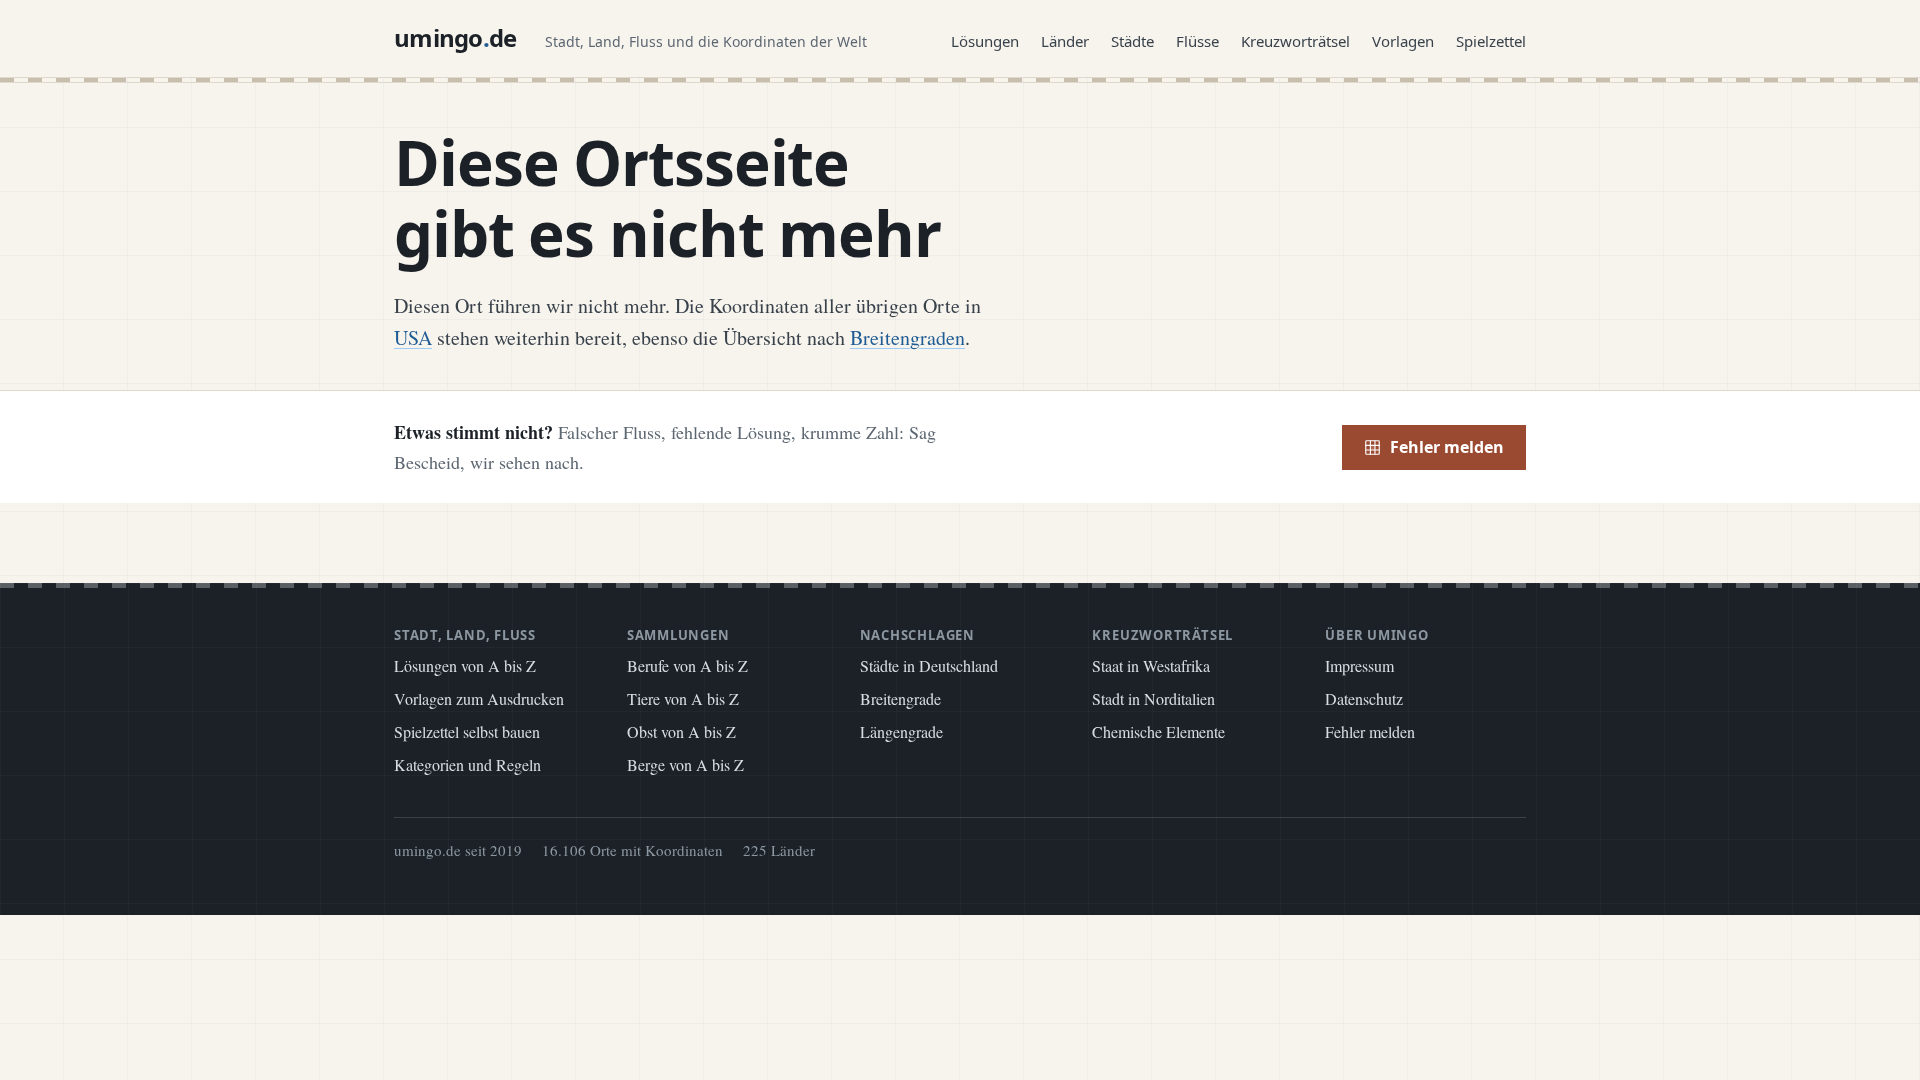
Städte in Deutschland (929, 665)
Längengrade (901, 731)
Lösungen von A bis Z (465, 665)
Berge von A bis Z (685, 764)
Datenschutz (1364, 698)
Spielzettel (1491, 41)
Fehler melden (1447, 447)
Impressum (1359, 665)
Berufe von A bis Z (687, 665)
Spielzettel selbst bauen (467, 731)
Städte (1132, 41)
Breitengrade (900, 698)
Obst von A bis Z (681, 731)
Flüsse (1197, 41)
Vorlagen (1403, 41)
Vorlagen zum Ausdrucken (479, 698)
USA (413, 337)
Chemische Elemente (1158, 731)
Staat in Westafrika (1151, 665)
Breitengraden (907, 337)
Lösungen (985, 41)
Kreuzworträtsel (1295, 41)
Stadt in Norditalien (1153, 698)
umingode (455, 37)
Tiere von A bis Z (683, 698)
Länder (1065, 41)
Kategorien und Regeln (467, 764)
